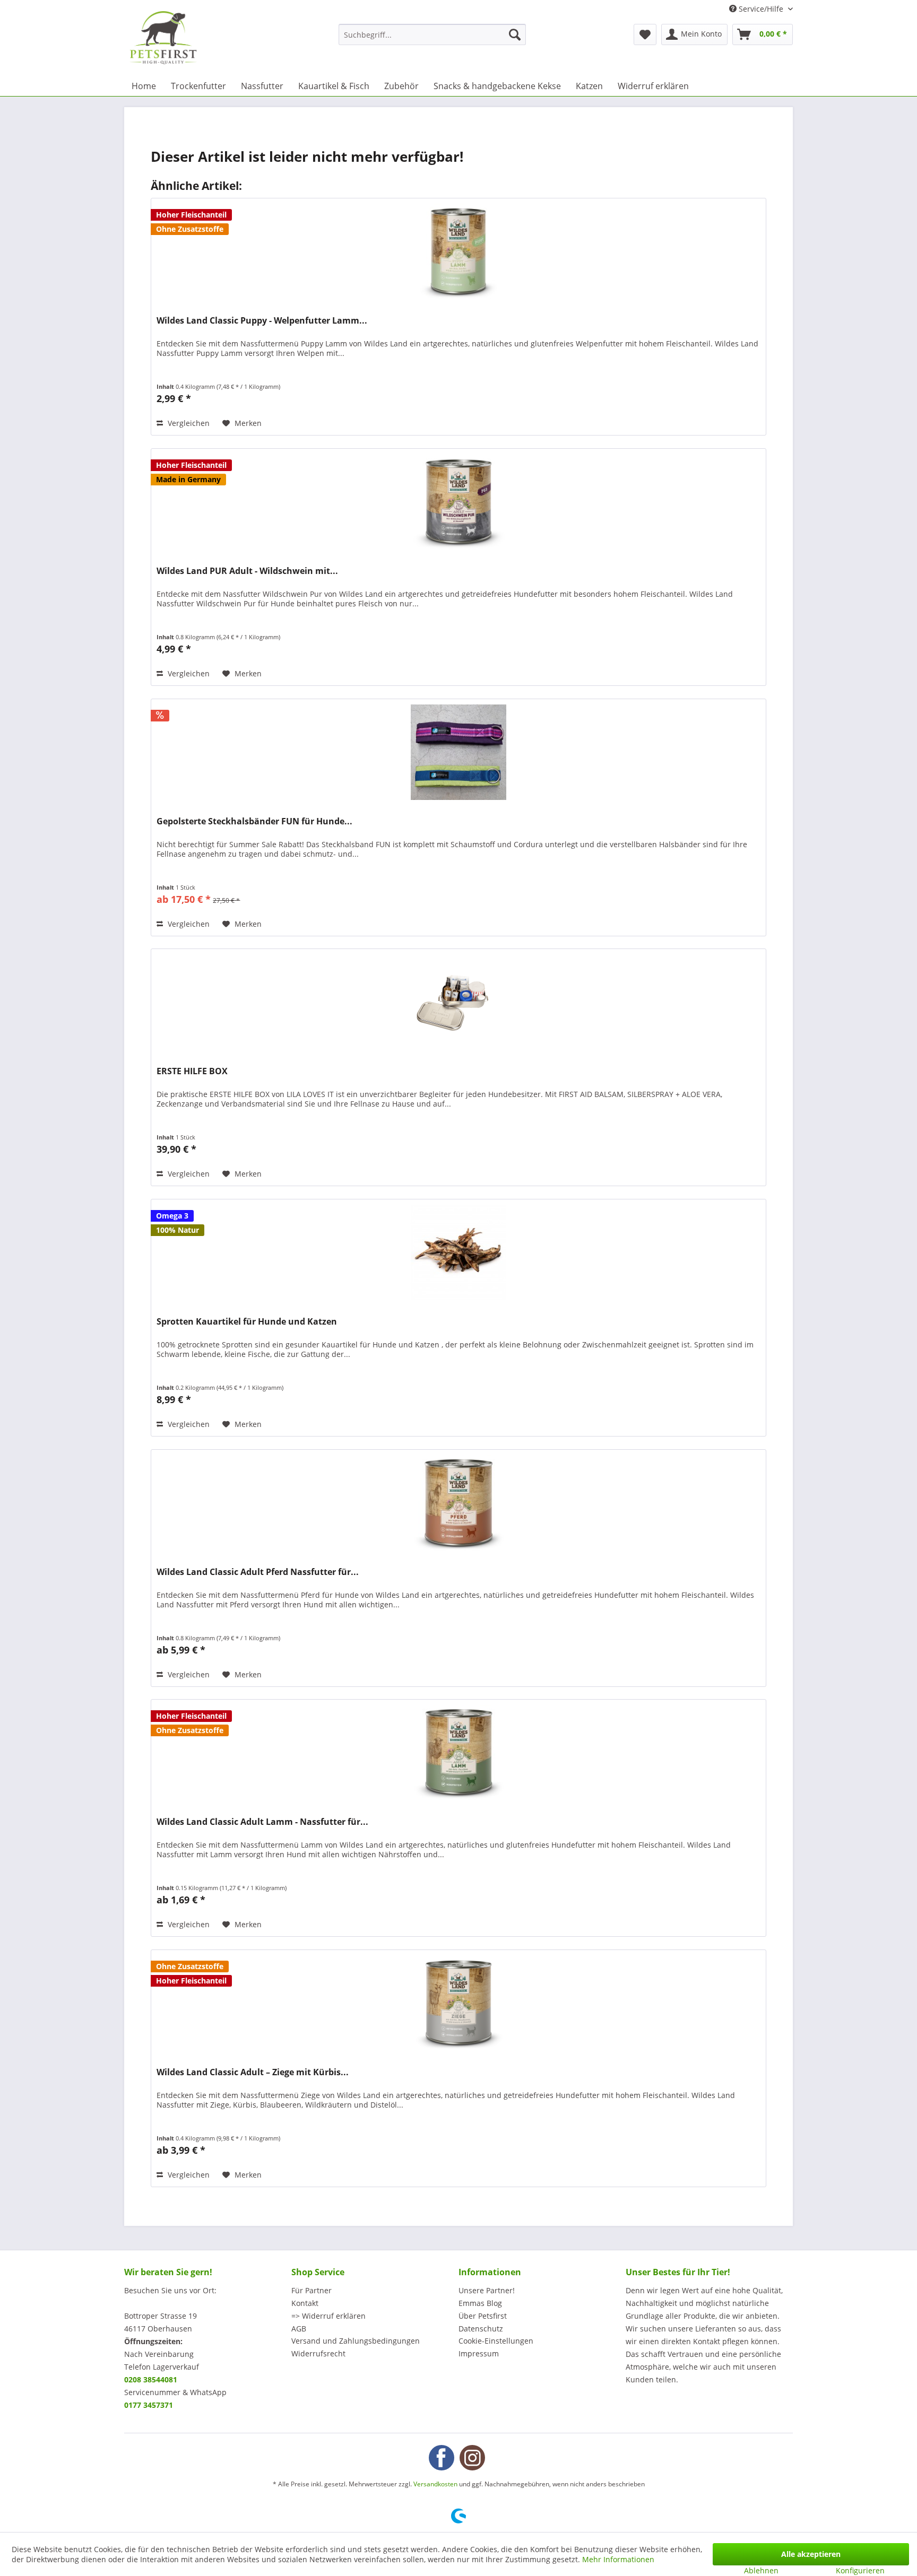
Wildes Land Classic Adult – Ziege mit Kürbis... (253, 2072)
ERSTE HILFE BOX (192, 1071)
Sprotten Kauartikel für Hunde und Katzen (247, 1322)
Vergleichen (188, 423)
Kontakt (305, 2303)
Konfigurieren (860, 2570)
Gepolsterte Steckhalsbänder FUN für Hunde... (254, 821)
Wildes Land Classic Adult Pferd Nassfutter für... (258, 1572)
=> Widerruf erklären (328, 2316)
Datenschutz (481, 2329)
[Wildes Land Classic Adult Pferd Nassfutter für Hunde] (458, 1503)
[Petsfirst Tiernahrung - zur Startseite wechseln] (163, 38)
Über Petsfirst (483, 2316)
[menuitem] (432, 34)
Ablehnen (761, 2570)
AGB (299, 2329)
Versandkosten (435, 2484)
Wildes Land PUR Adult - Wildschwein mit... (247, 571)
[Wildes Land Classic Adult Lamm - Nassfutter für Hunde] (458, 1753)
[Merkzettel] (645, 34)
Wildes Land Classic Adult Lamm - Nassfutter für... (262, 1822)
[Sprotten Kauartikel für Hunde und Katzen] (458, 1252)
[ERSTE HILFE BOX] (458, 1002)
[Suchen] (515, 34)
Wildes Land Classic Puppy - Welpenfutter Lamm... (262, 321)
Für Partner (312, 2290)
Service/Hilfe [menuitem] (761, 9)
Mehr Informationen (618, 2559)
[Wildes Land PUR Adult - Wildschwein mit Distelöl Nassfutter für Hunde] (458, 502)
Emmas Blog (480, 2303)
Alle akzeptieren (811, 2554)
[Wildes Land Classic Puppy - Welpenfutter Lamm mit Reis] (458, 251)
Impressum (479, 2353)
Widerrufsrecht (318, 2353)
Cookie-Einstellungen (496, 2341)
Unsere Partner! (487, 2290)
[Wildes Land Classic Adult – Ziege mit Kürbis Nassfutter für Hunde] (458, 2003)
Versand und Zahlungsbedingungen (356, 2341)
